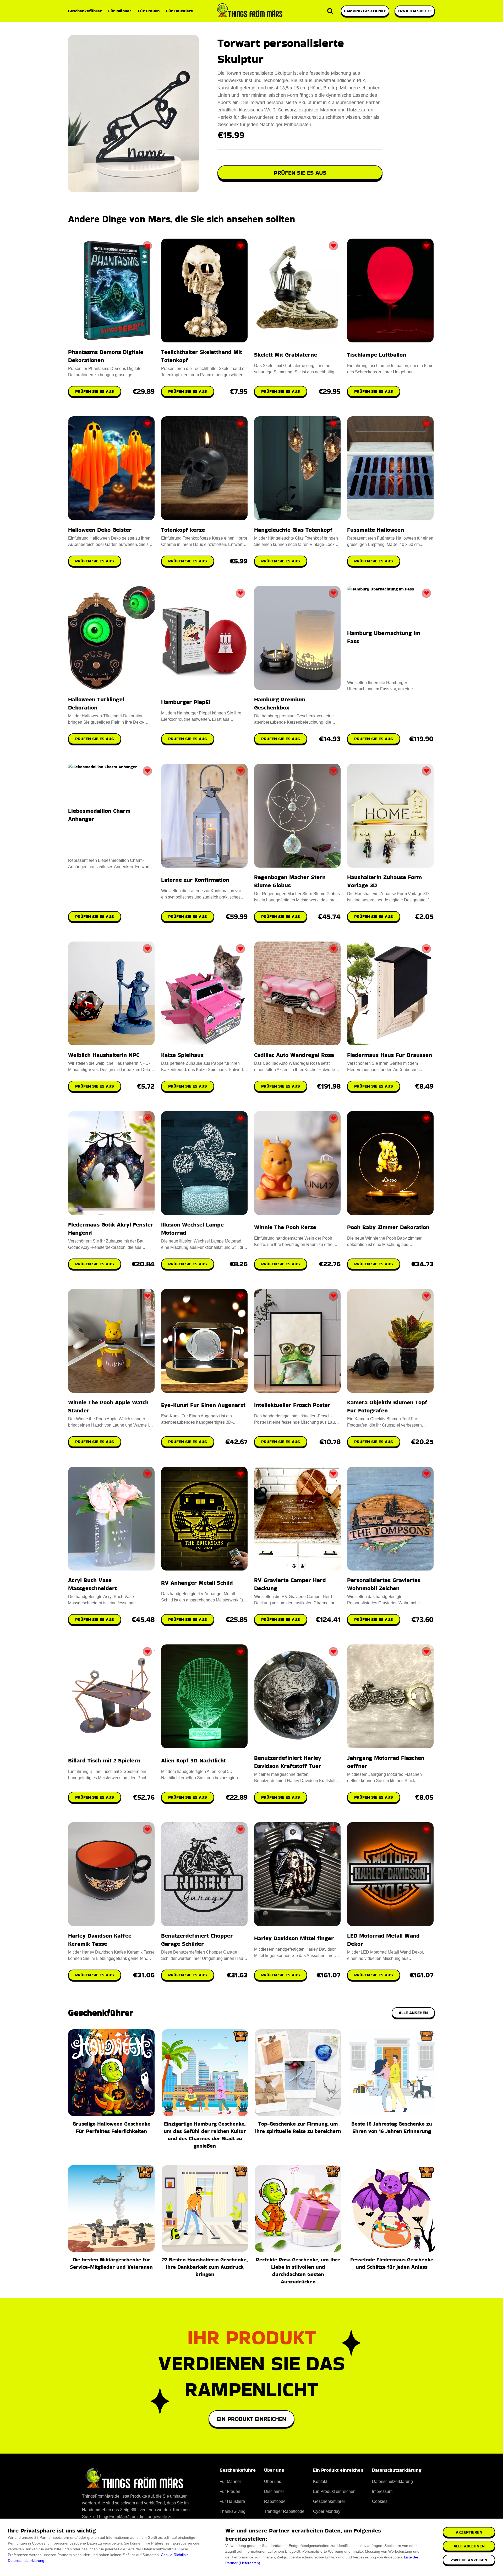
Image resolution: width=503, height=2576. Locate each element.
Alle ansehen (413, 2013)
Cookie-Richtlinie (175, 2555)
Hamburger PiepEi (186, 702)
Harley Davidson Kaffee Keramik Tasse (100, 1940)
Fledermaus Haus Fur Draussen (390, 1055)
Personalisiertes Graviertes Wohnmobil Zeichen (384, 1584)
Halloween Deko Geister (100, 530)
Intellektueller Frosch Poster (292, 1405)
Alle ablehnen (469, 2546)
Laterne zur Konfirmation (195, 880)
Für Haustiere (180, 11)
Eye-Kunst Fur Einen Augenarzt (203, 1405)
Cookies (380, 2501)
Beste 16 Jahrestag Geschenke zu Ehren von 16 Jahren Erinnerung (392, 2127)
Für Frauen (149, 11)
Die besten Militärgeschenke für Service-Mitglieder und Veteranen (111, 2263)
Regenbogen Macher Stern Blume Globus (290, 881)
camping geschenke (365, 11)
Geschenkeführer (85, 11)
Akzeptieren (469, 2532)
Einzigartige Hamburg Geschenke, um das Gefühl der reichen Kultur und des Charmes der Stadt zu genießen (205, 2135)
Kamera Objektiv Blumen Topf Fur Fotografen (387, 1406)
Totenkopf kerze (183, 530)
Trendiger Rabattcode (284, 2511)
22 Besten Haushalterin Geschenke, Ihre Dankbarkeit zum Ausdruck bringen (205, 2267)
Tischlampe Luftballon (377, 355)
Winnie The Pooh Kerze (285, 1227)
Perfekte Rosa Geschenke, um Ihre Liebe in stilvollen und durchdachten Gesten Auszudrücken (298, 2271)
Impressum (382, 2491)
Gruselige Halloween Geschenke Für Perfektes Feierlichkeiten (111, 2127)
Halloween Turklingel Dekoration (96, 703)
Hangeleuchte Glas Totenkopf (293, 530)
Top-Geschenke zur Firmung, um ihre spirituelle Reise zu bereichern (298, 2127)
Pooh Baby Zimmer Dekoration (388, 1227)
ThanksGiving (233, 2511)
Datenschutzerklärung (26, 2561)
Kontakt (320, 2481)
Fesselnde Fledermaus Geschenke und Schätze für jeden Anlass (392, 2263)
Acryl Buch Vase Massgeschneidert (92, 1584)
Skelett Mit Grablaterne (286, 355)
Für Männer (120, 11)
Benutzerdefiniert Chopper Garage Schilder (197, 1940)
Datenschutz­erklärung (392, 2481)
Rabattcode (275, 2501)
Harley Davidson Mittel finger (294, 1938)
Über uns (273, 2481)
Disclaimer (274, 2491)
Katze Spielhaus (182, 1055)
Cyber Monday (327, 2511)
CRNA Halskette (415, 11)
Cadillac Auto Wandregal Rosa (294, 1055)
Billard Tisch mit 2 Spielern (104, 1760)
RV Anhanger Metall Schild (197, 1583)
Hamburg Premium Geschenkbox (280, 703)
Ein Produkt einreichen (251, 2419)
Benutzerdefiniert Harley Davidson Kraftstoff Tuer (288, 1762)
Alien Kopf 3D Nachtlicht (193, 1760)
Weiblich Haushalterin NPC (104, 1055)
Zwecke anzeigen (469, 2560)
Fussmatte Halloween (376, 530)
